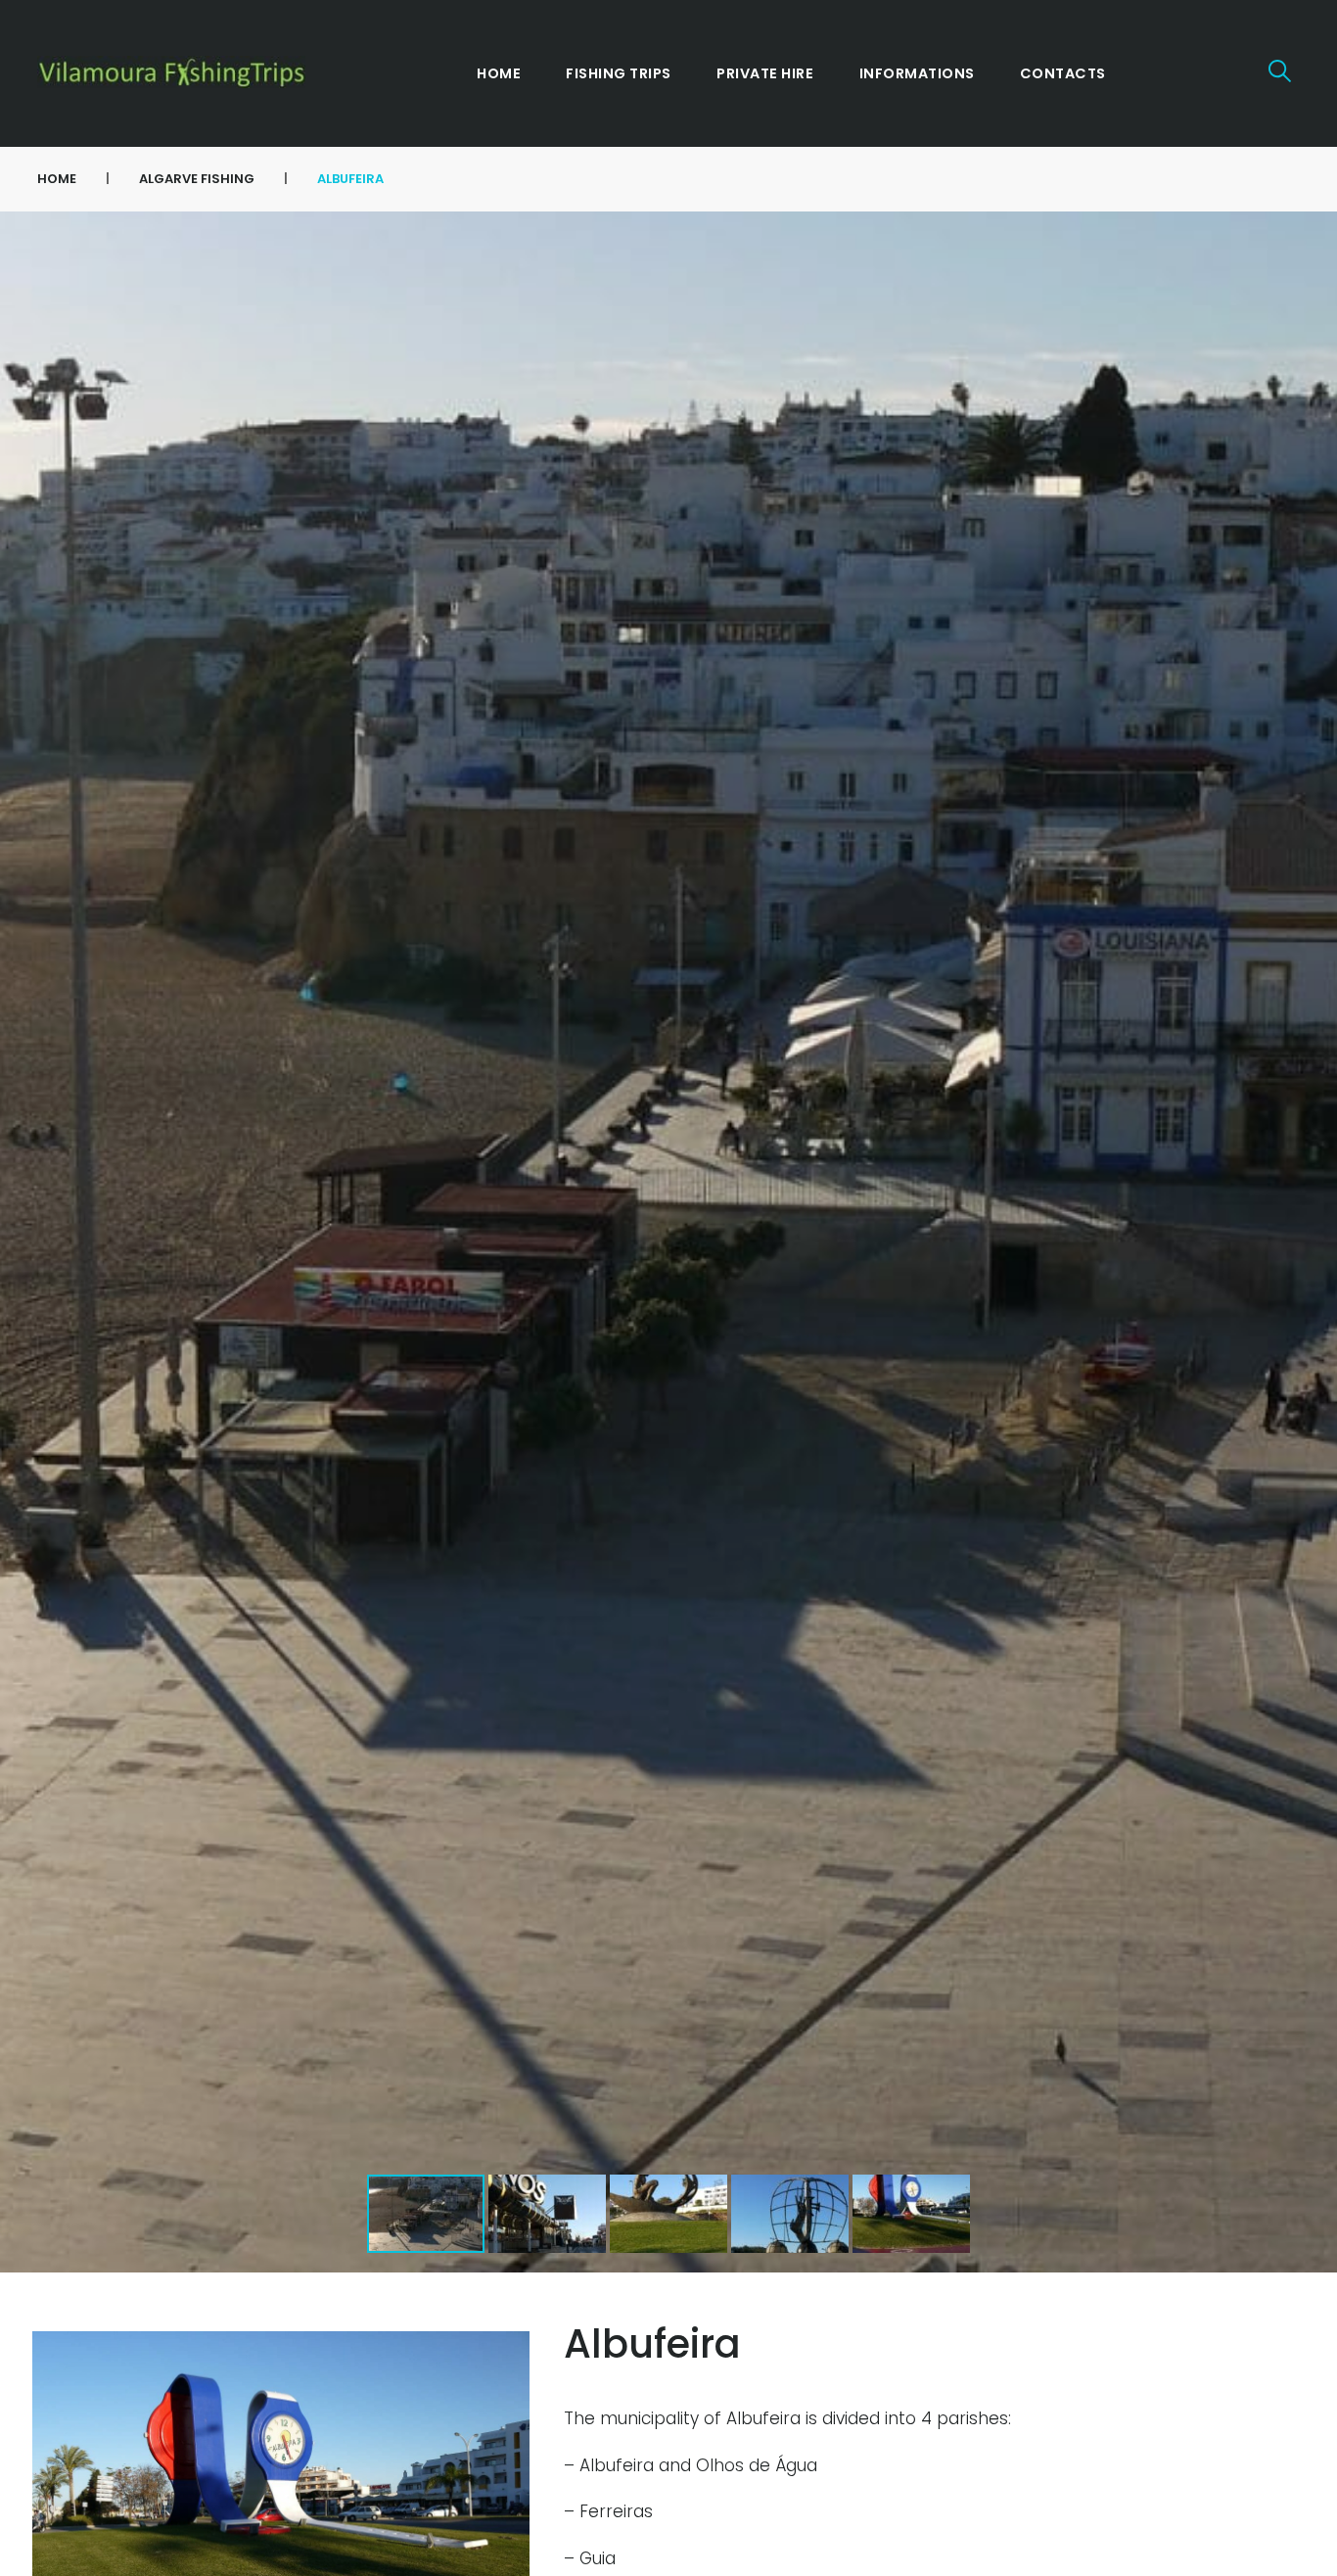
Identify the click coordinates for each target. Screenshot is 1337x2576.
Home (57, 179)
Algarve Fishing (197, 179)
